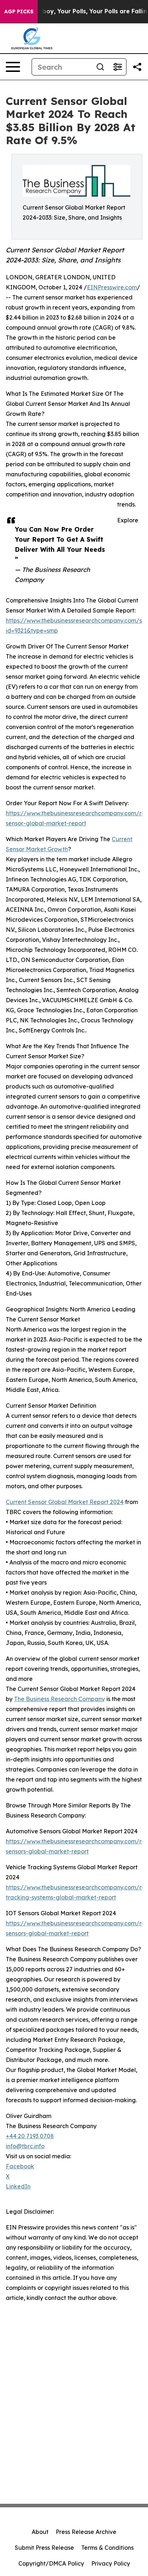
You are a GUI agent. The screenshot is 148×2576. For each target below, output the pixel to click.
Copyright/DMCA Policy (51, 2563)
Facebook (20, 2166)
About (40, 2532)
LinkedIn (18, 2186)
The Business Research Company (59, 1699)
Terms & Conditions (107, 2548)
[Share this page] (137, 67)
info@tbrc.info (25, 2146)
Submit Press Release (44, 2548)
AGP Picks (19, 12)
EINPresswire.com (112, 287)
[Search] (100, 67)
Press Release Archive (86, 2532)
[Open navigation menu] (13, 67)
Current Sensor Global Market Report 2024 (65, 1502)
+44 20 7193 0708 (30, 2136)
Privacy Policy (111, 2563)
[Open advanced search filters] (117, 67)
